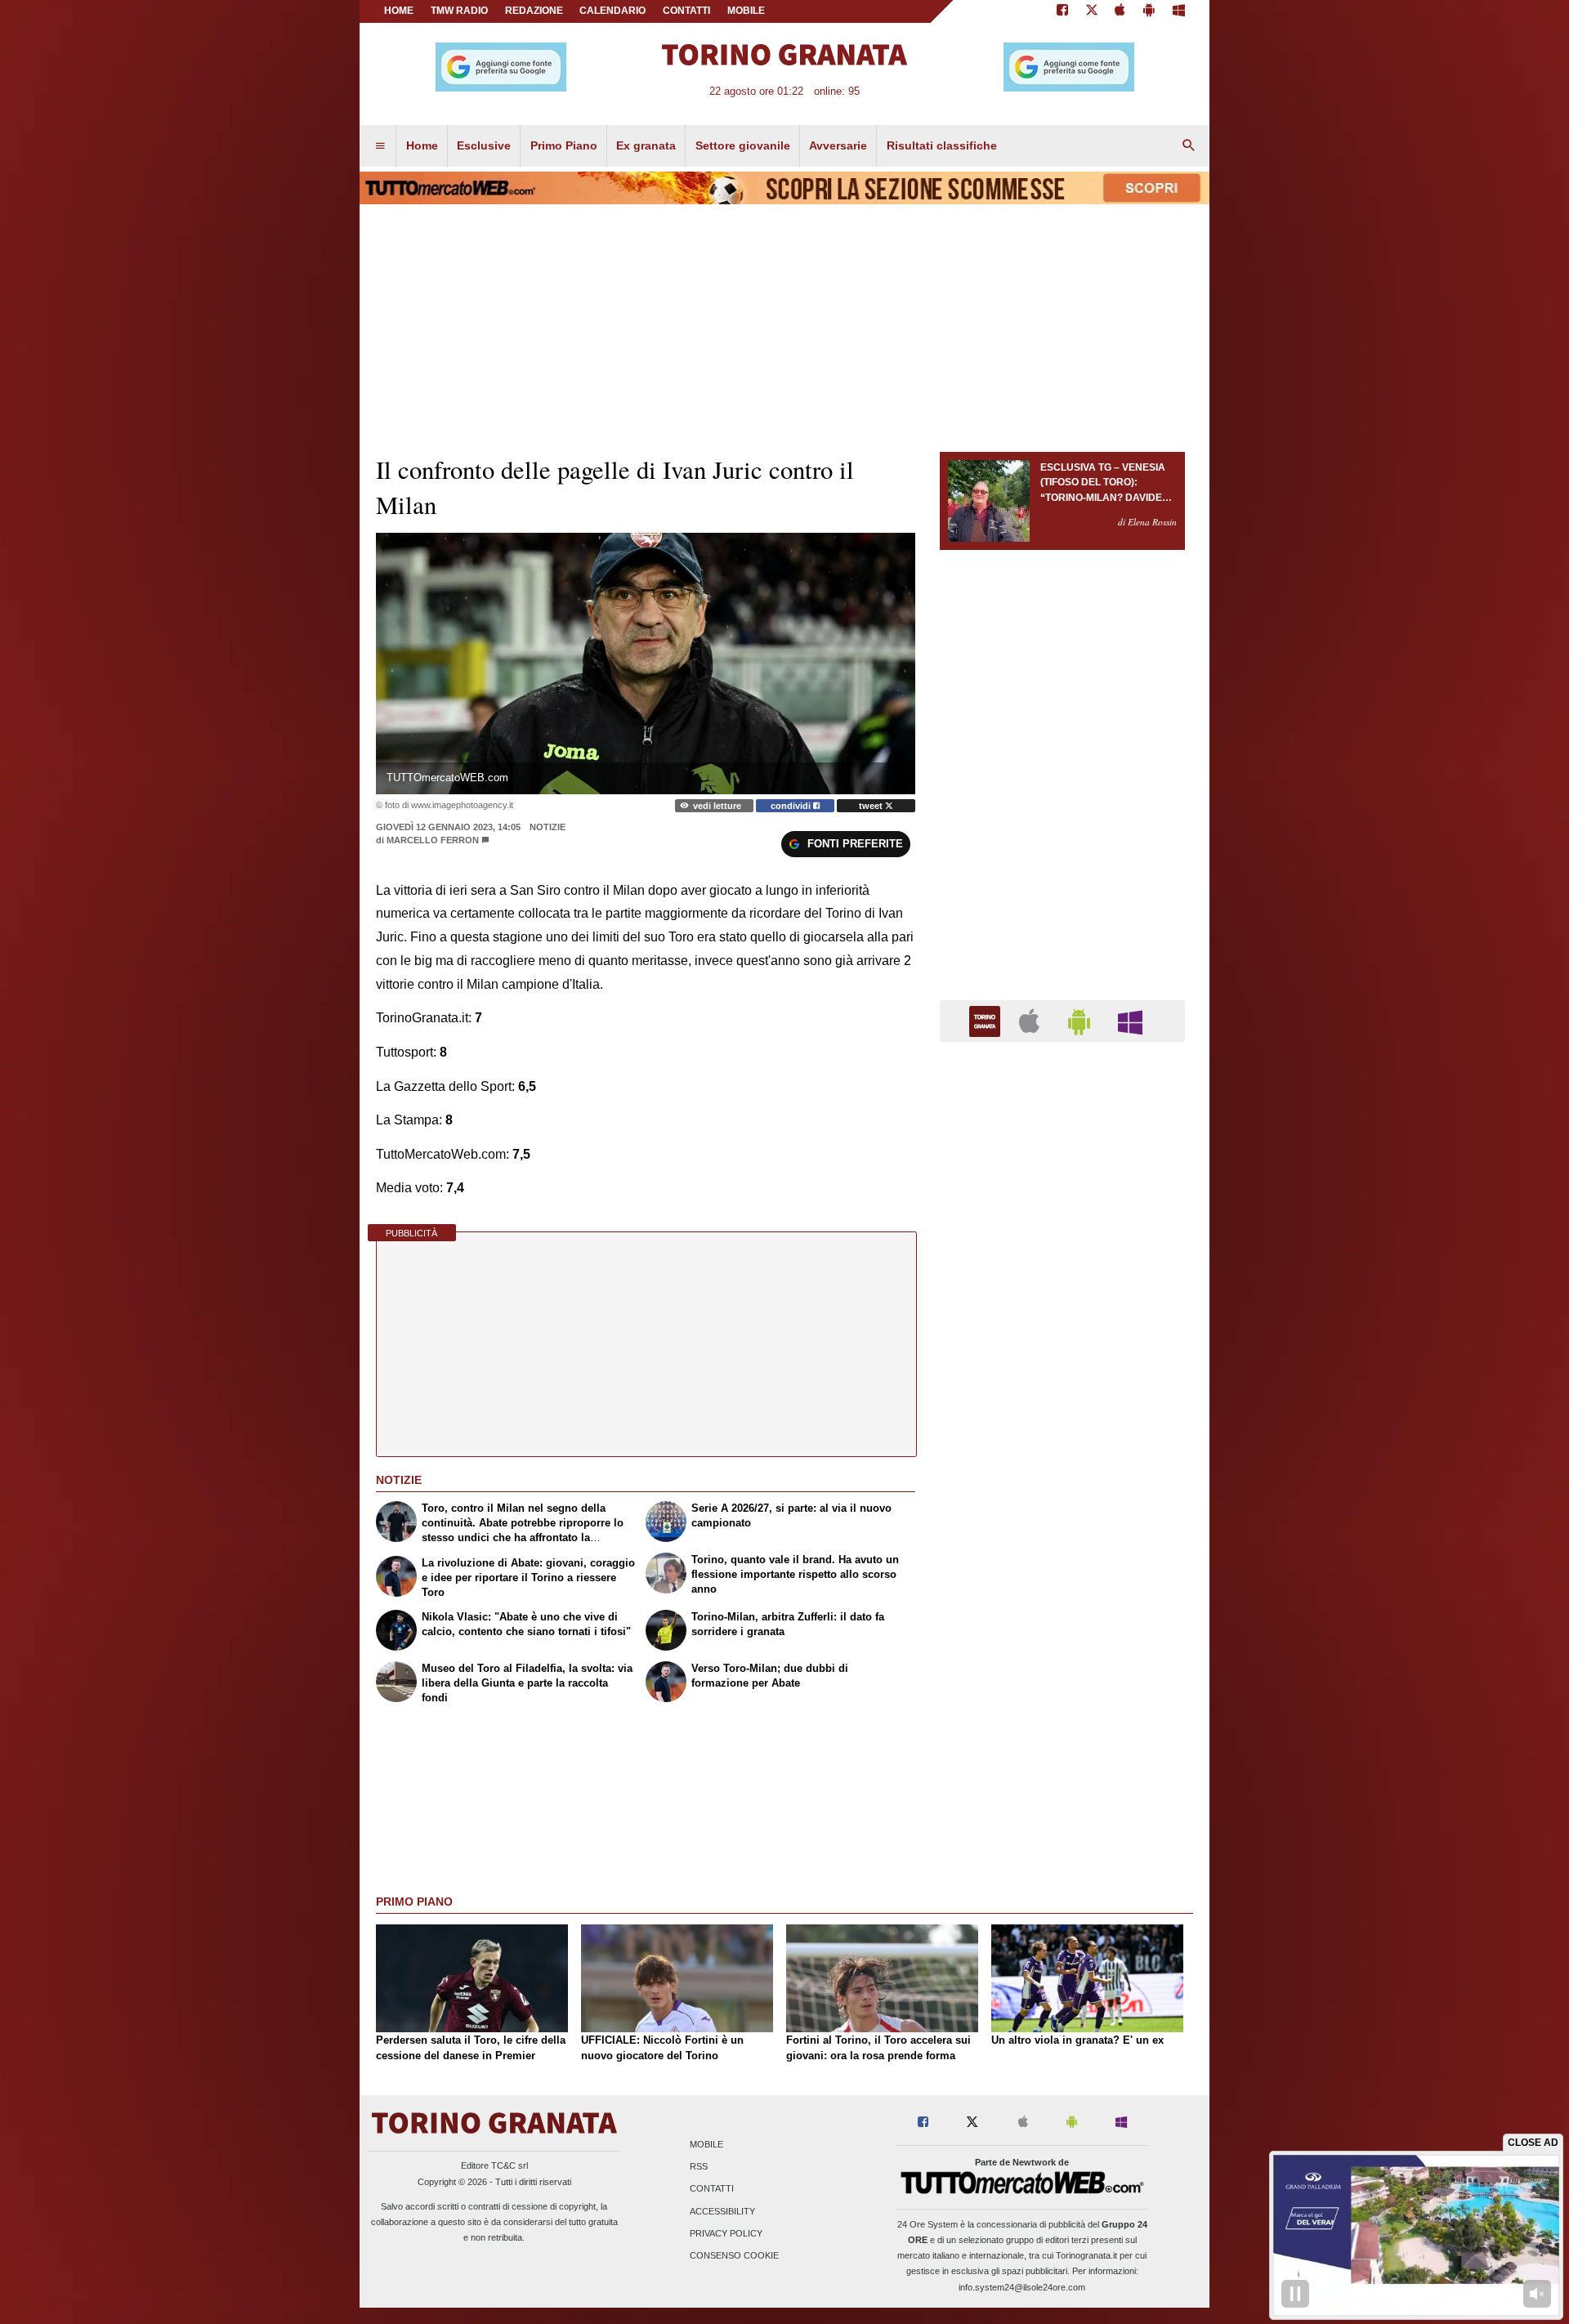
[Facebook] (1062, 11)
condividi (792, 806)
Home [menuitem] (422, 145)
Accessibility (722, 2211)
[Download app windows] (1179, 11)
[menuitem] (380, 146)
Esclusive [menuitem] (484, 145)
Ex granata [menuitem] (646, 145)
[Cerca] (1189, 146)
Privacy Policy (726, 2233)
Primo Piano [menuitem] (564, 145)
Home (399, 11)
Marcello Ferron (433, 840)
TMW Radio (459, 11)
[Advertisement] (1062, 1688)
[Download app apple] (1121, 11)
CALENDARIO (612, 11)
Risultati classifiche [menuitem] (942, 145)
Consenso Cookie (734, 2255)
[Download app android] (1149, 11)
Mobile (706, 2144)
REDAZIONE (534, 11)
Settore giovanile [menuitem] (743, 145)
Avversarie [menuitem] (838, 145)
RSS (699, 2167)
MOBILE (746, 11)
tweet (872, 806)
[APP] (987, 1020)
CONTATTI (686, 11)
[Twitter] (1092, 11)
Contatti (712, 2189)
